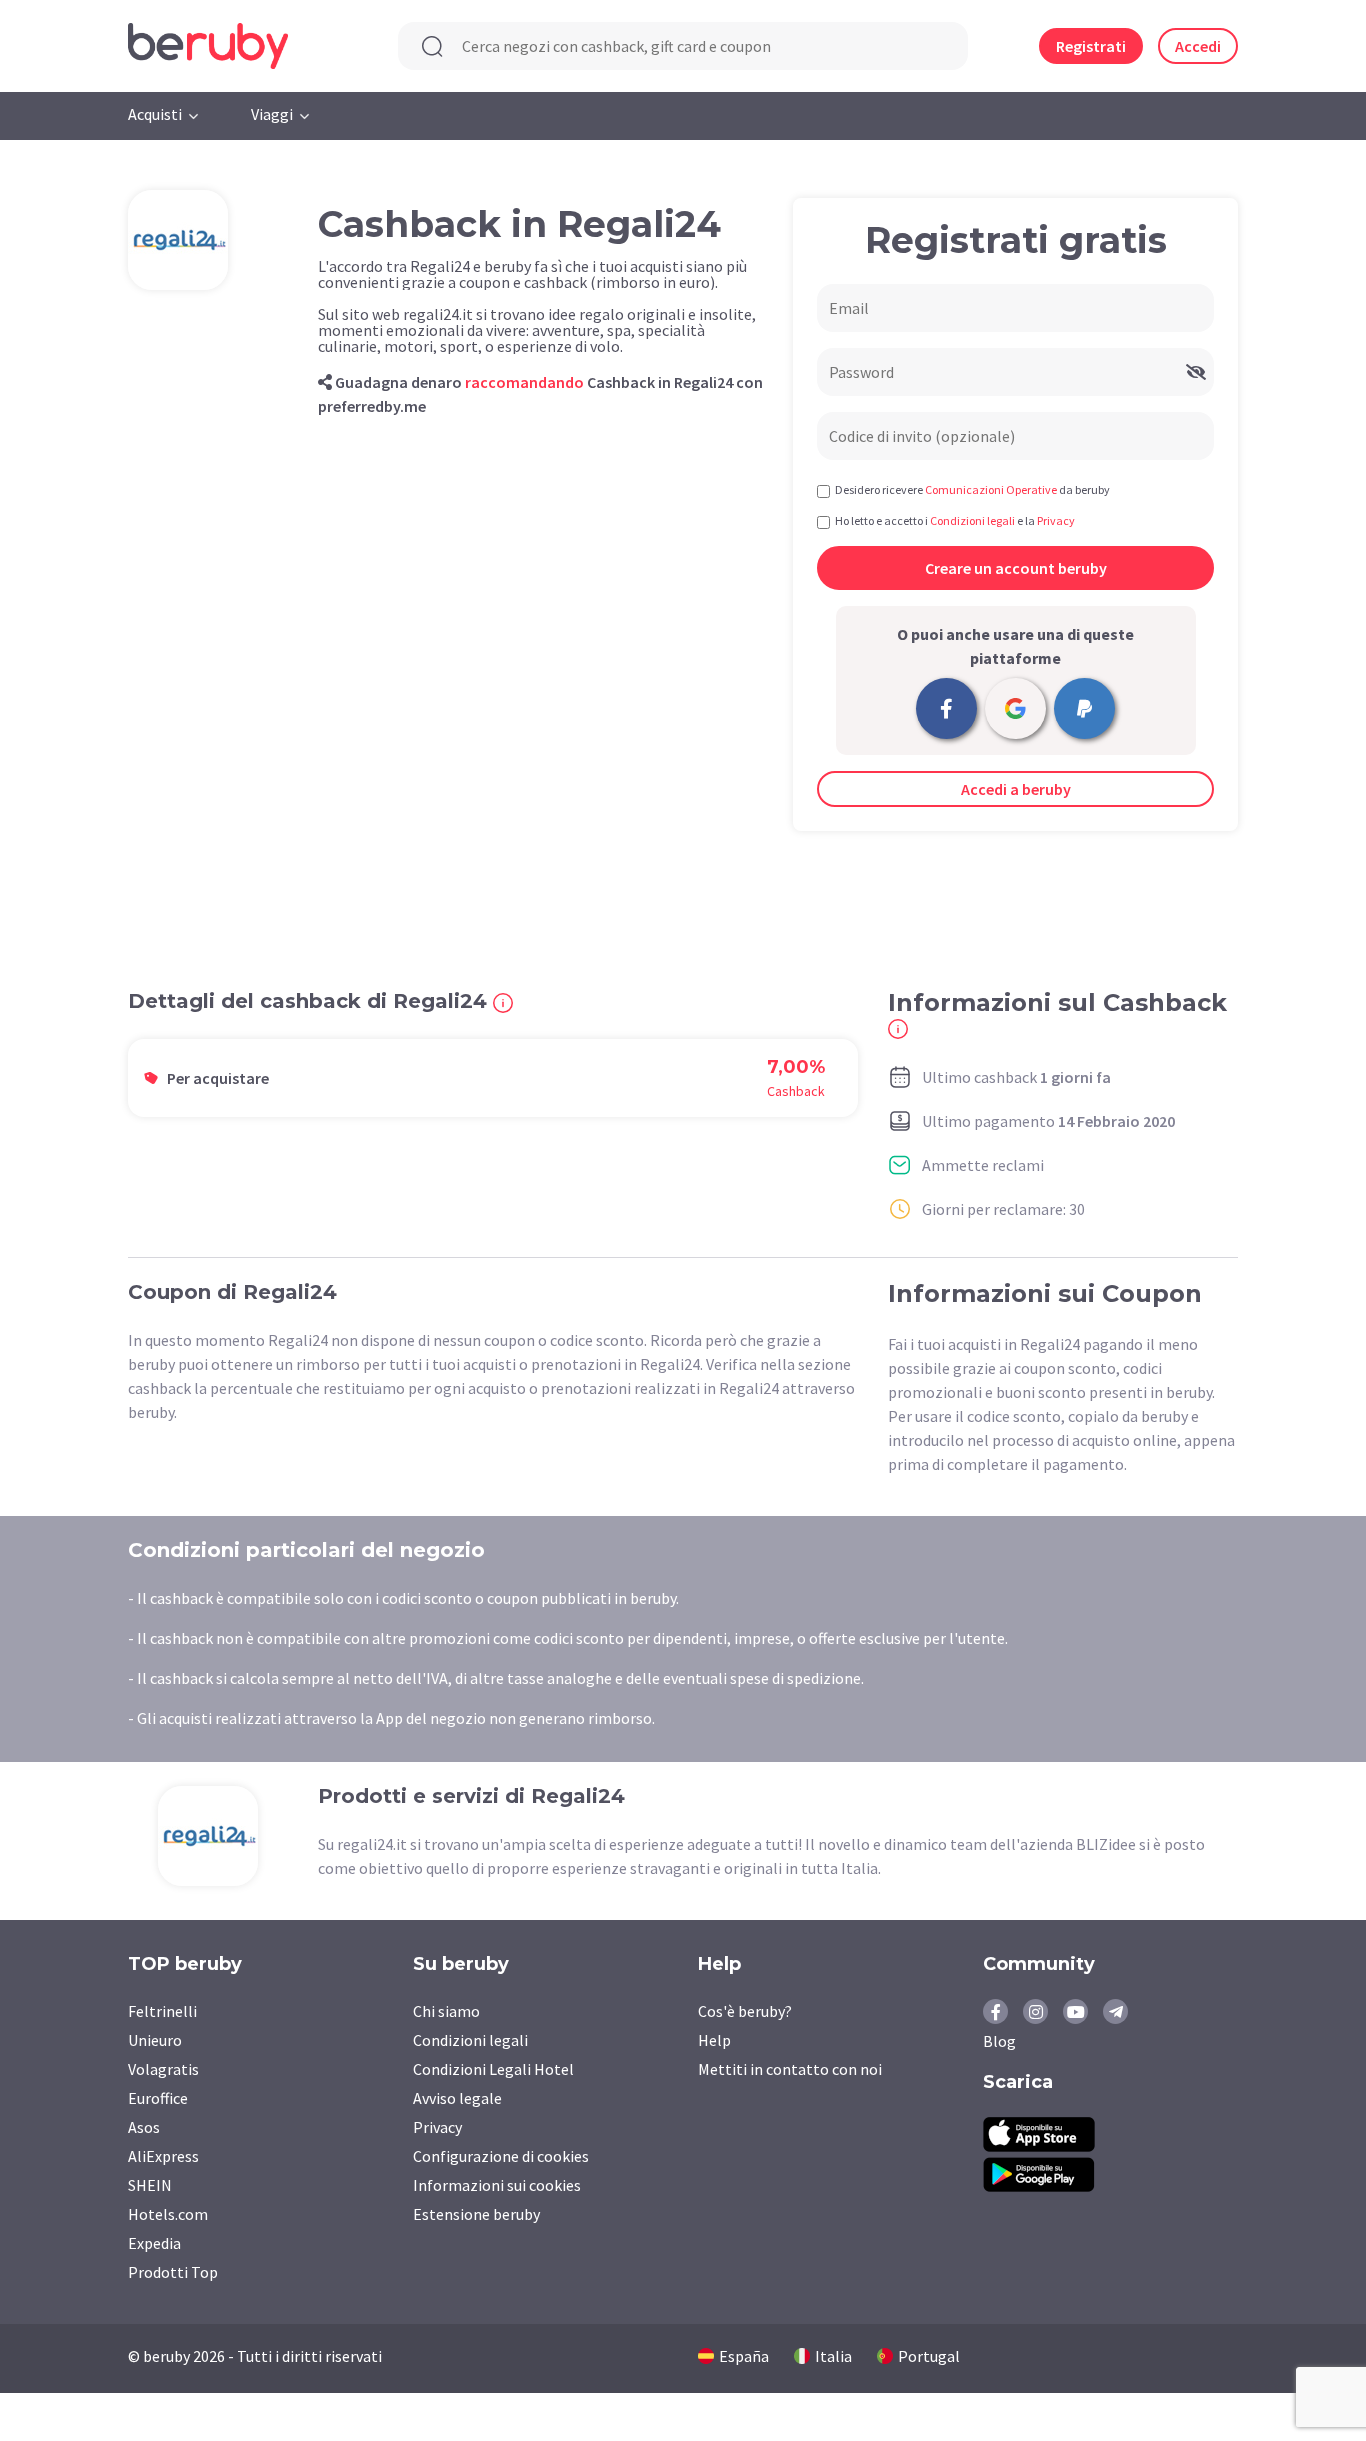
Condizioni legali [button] (972, 520)
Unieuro (155, 2040)
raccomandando (524, 382)
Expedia (154, 2243)
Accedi (1198, 46)
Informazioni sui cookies (497, 2185)
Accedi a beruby (1016, 789)
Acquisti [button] (155, 114)
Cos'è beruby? (745, 2011)
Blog (999, 2041)
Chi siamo (446, 2011)
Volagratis (163, 2069)
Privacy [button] (1056, 520)
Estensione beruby (476, 2214)
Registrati (1091, 46)
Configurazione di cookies (501, 2156)
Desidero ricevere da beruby (972, 489)
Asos (144, 2127)
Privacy (437, 2127)
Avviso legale (457, 2098)
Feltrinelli (162, 2011)
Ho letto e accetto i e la (955, 520)
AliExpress (163, 2156)
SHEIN (150, 2185)
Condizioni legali (470, 2040)
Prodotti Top (173, 2272)
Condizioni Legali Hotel (493, 2069)
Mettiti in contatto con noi (790, 2069)
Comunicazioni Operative (991, 489)
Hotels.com (168, 2214)
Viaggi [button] (272, 114)
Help (714, 2040)
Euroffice (158, 2098)
